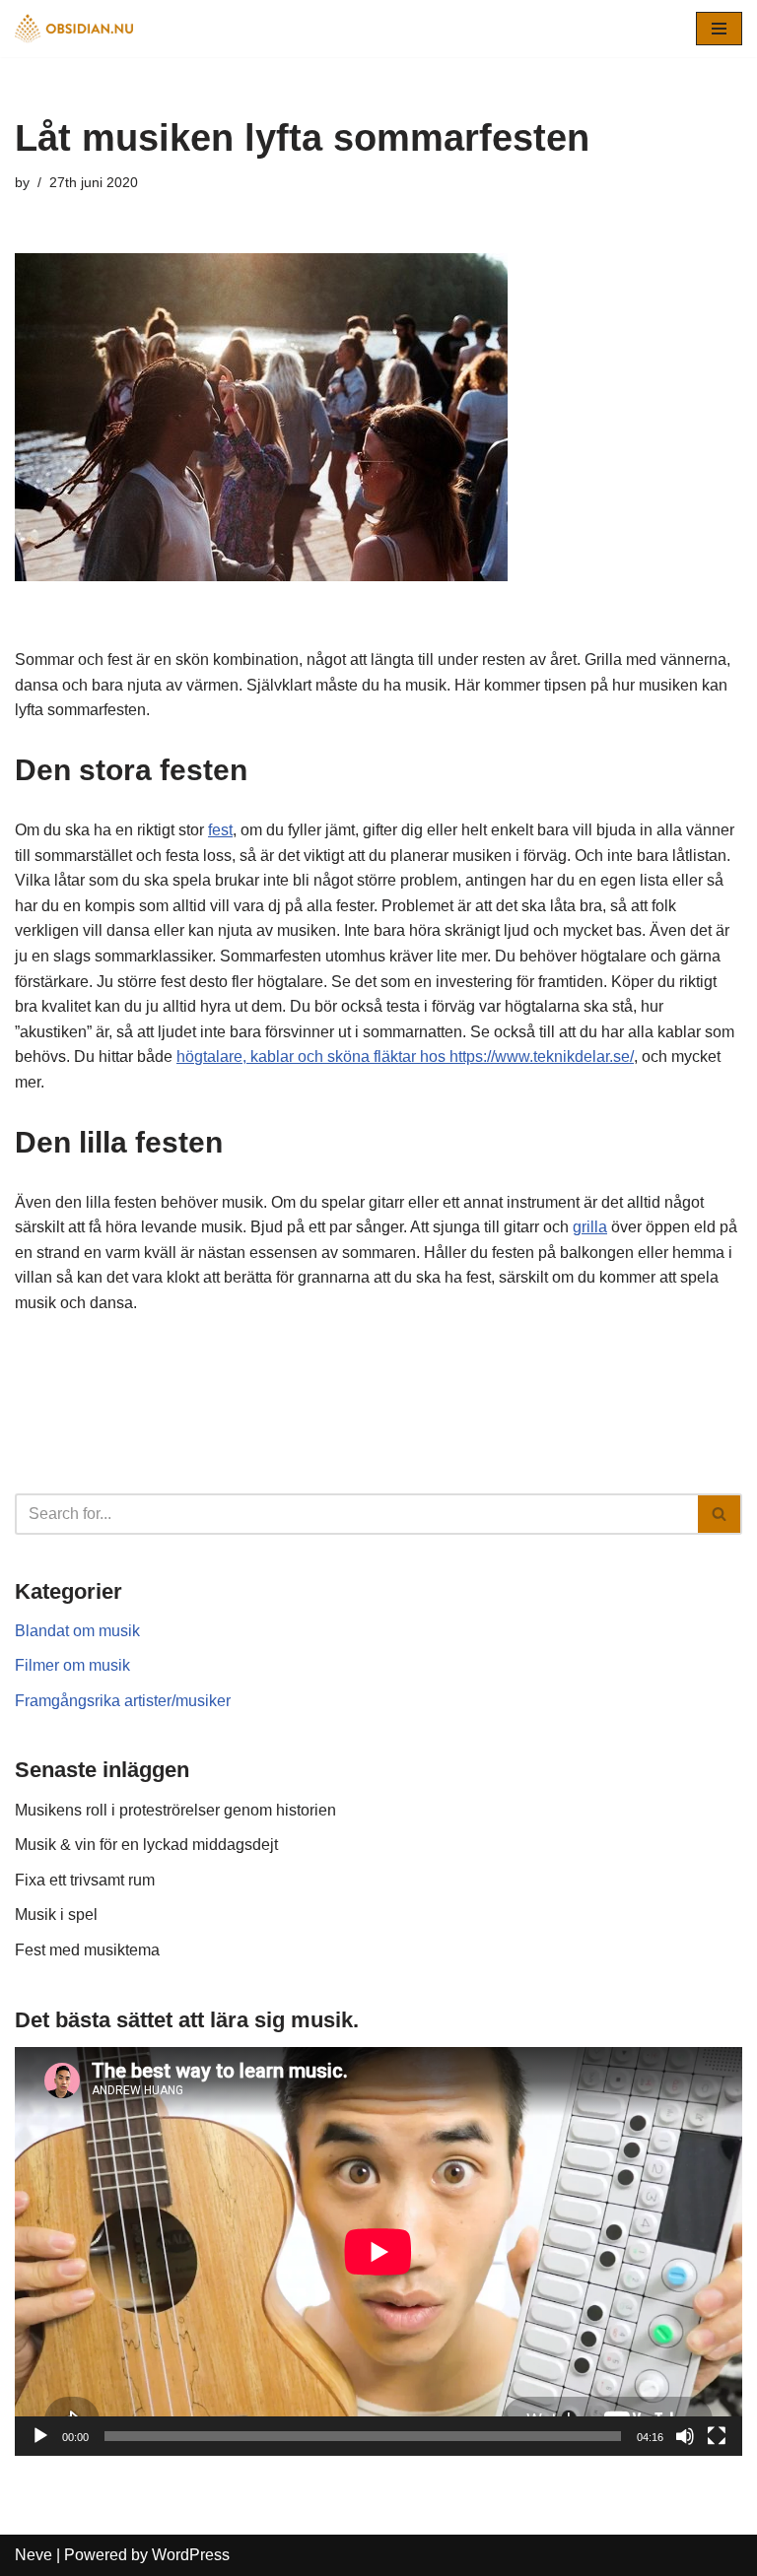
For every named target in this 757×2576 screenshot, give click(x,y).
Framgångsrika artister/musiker (123, 1701)
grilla (590, 1227)
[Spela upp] (40, 2436)
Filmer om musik (72, 1665)
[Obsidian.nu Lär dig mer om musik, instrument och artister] (74, 29)
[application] (378, 2251)
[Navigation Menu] (719, 29)
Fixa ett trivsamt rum (85, 1880)
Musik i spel (56, 1915)
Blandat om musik (77, 1631)
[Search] (720, 1514)
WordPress (191, 2555)
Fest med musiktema (87, 1950)
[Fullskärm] (717, 2436)
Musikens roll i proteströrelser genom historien (175, 1810)
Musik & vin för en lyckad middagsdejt (146, 1845)
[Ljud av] (685, 2436)
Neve (34, 2555)
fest (220, 830)
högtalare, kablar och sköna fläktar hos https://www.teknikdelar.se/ (405, 1057)
